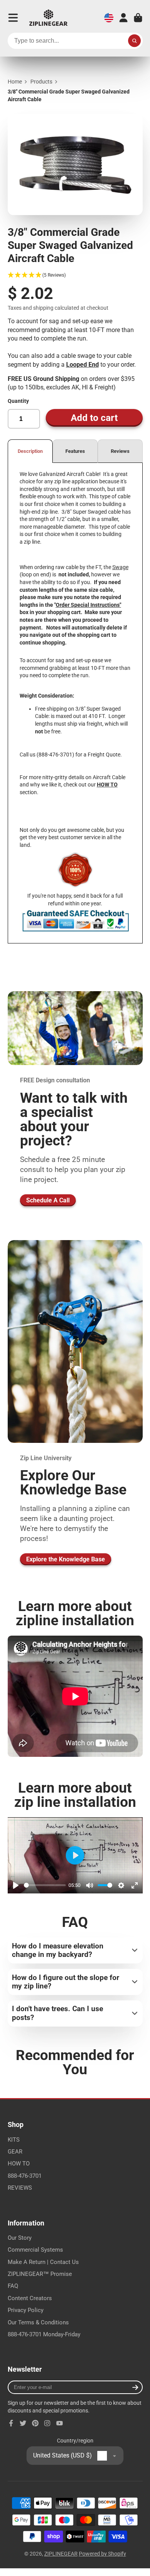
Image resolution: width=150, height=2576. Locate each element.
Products (41, 82)
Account (123, 18)
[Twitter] (23, 2423)
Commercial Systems (35, 2250)
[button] (75, 275)
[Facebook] (11, 2423)
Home (15, 82)
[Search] (135, 41)
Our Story (20, 2238)
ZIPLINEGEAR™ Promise (40, 2274)
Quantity (18, 401)
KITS (14, 2140)
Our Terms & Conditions (38, 2322)
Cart (138, 18)
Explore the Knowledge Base (66, 1559)
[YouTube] (60, 2423)
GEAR (15, 2152)
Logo (48, 18)
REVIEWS (20, 2188)
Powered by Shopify (102, 2554)
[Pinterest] (35, 2423)
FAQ (13, 2286)
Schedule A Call (48, 1200)
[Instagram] (47, 2423)
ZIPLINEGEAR (61, 2554)
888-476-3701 (25, 2176)
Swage (120, 567)
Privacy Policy (26, 2310)
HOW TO (19, 2164)
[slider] (45, 1885)
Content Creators (30, 2298)
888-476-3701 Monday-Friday (44, 2334)
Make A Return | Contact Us (43, 2262)
